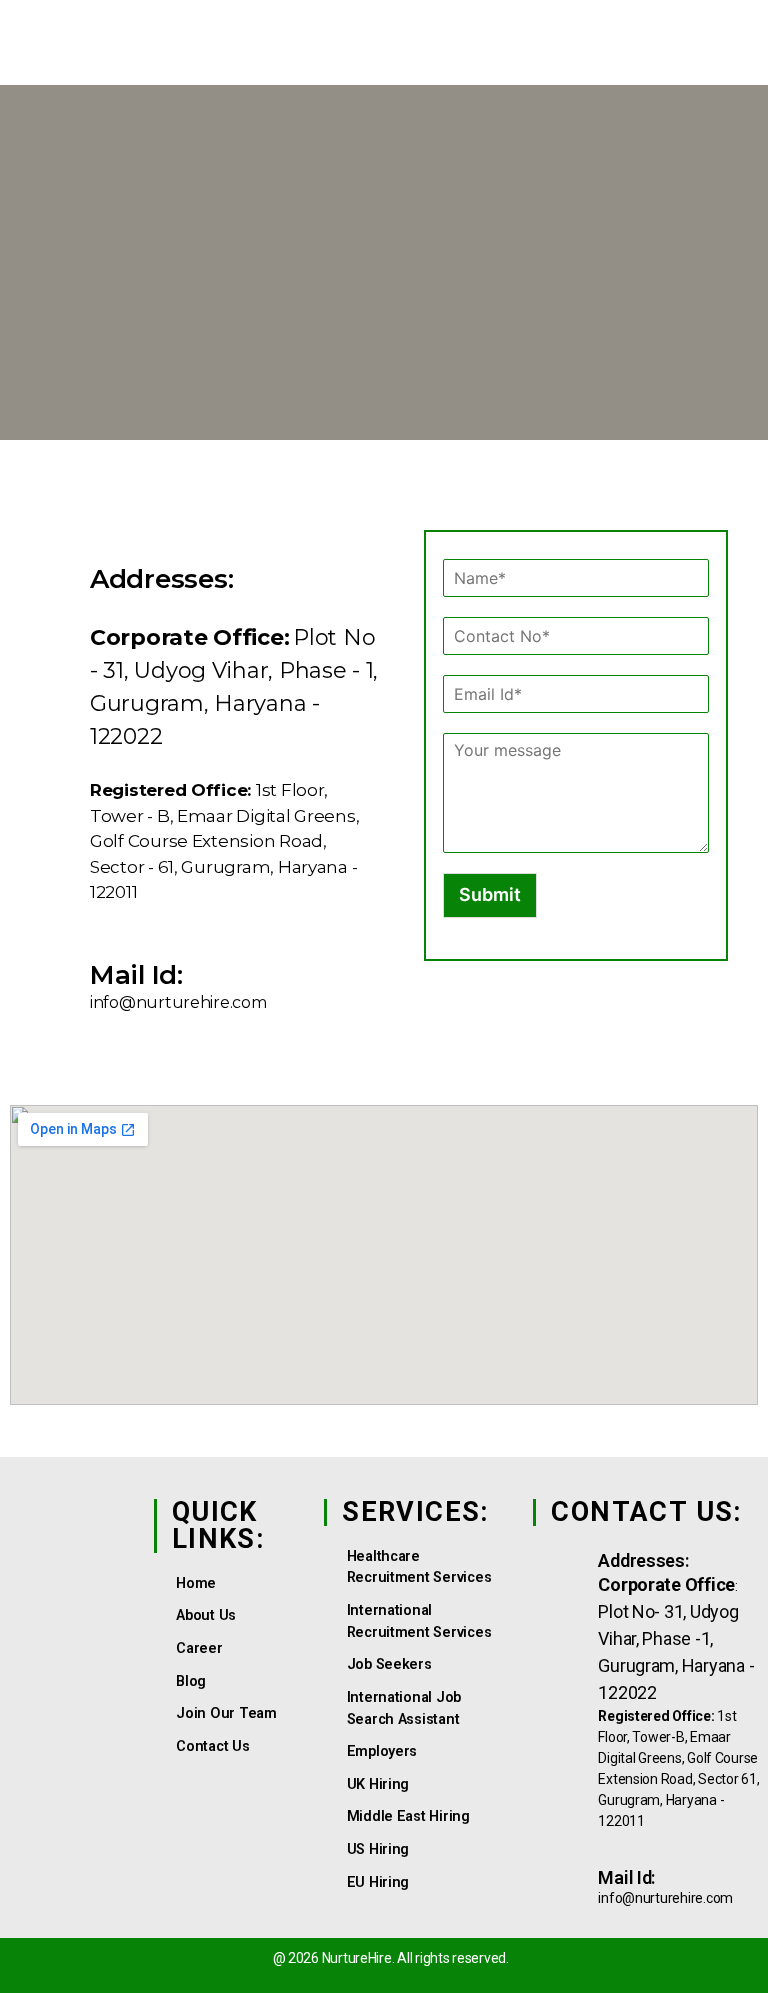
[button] (684, 56)
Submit (490, 894)
